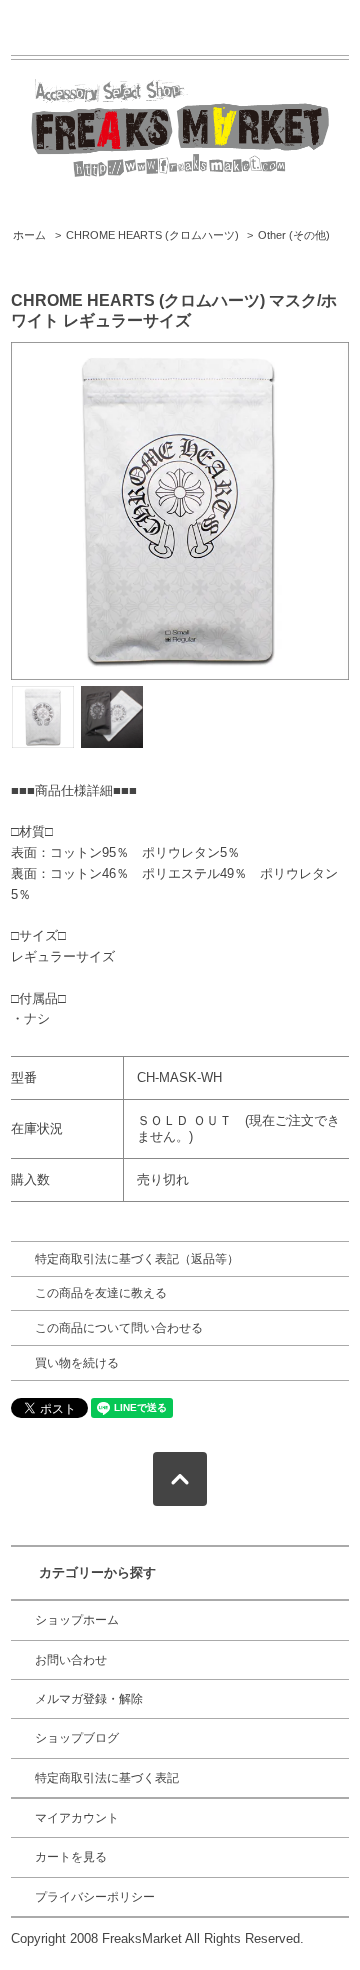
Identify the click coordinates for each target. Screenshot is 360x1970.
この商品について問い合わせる (119, 1328)
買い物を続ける (77, 1363)
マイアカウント (77, 1818)
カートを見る (71, 1857)
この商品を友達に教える (101, 1293)
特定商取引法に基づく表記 (107, 1778)
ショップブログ (77, 1738)
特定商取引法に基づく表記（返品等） (137, 1259)
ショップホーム (77, 1620)
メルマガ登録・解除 (89, 1699)
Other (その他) (294, 235)
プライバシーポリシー (95, 1897)
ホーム (29, 235)
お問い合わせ (71, 1660)
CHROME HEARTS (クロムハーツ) (152, 235)
